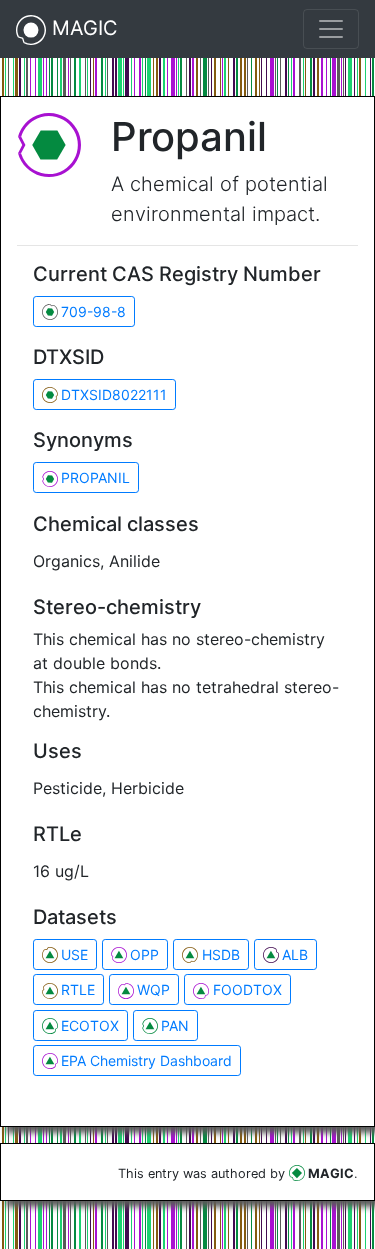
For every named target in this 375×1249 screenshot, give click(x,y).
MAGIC (82, 28)
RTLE (78, 989)
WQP (153, 989)
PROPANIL (95, 477)
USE (74, 954)
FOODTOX (247, 989)
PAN (175, 1025)
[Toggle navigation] (331, 29)
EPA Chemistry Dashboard (146, 1060)
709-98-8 (93, 311)
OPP (144, 954)
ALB (295, 954)
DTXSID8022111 (114, 394)
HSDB (221, 954)
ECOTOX (90, 1025)
